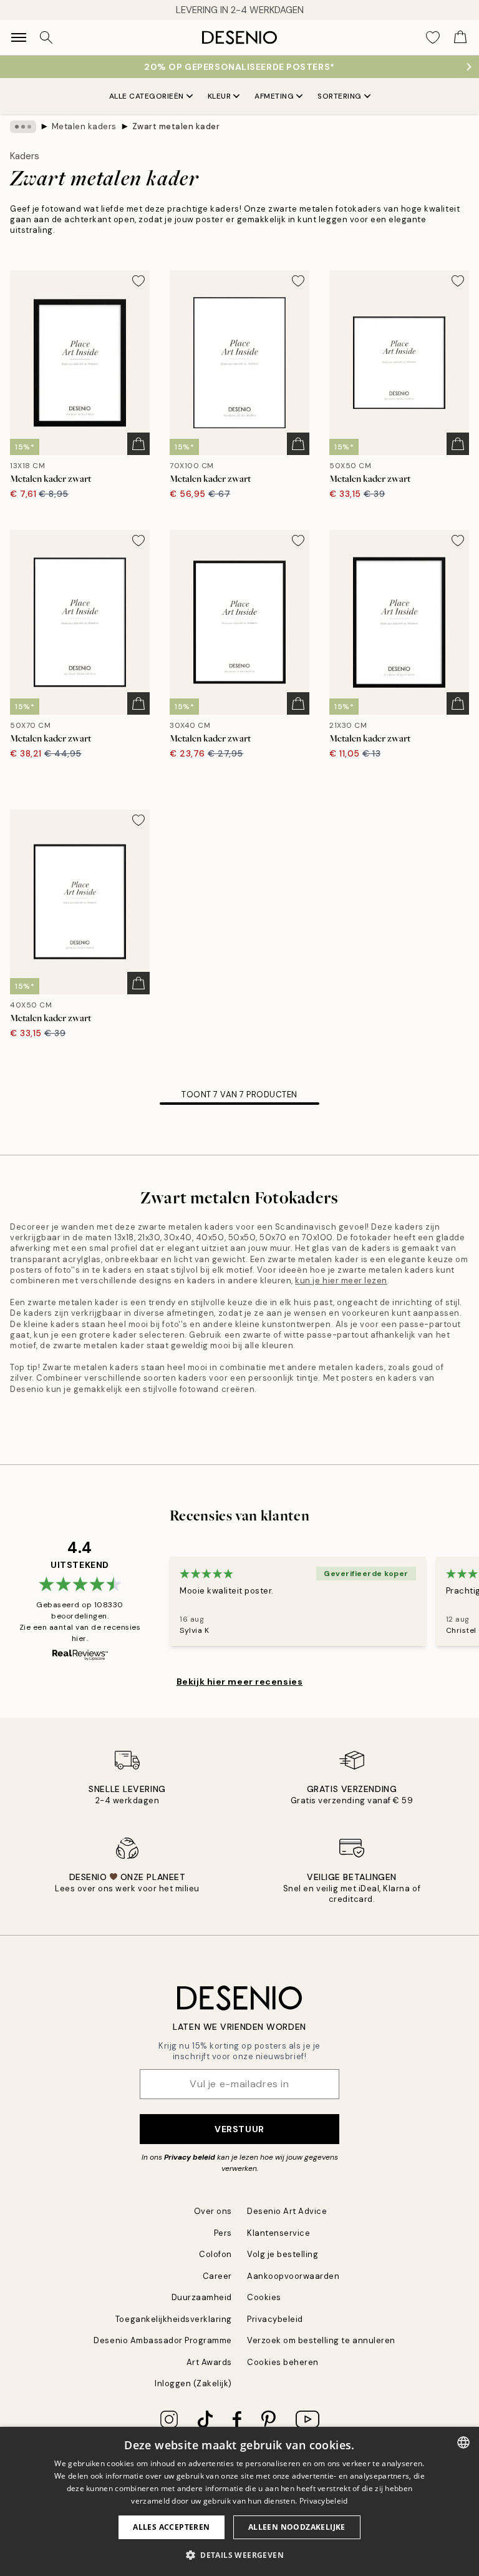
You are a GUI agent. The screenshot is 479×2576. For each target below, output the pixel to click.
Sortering (340, 96)
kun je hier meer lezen (341, 1281)
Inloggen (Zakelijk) (193, 2383)
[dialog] (239, 2501)
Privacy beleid (190, 2157)
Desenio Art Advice (287, 2211)
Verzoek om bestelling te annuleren (321, 2340)
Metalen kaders (84, 126)
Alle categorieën (147, 96)
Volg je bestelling (283, 2254)
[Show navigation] (19, 37)
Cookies (264, 2297)
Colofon (215, 2254)
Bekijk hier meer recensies (240, 1682)
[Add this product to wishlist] (138, 281)
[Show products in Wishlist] (433, 37)
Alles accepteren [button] (171, 2527)
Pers (223, 2233)
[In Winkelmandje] (138, 444)
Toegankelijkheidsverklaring (174, 2319)
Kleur (220, 96)
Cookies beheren (283, 2362)
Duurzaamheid (202, 2297)
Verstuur (239, 2129)
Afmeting (274, 96)
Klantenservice (278, 2233)
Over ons (213, 2211)
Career (217, 2276)
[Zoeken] (46, 37)
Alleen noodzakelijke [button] (297, 2527)
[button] (239, 2555)
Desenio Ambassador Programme (163, 2340)
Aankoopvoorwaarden (293, 2276)
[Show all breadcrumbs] (23, 127)
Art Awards (209, 2362)
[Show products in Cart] (460, 37)
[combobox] (463, 2442)
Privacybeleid (275, 2319)
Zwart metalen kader (176, 126)
